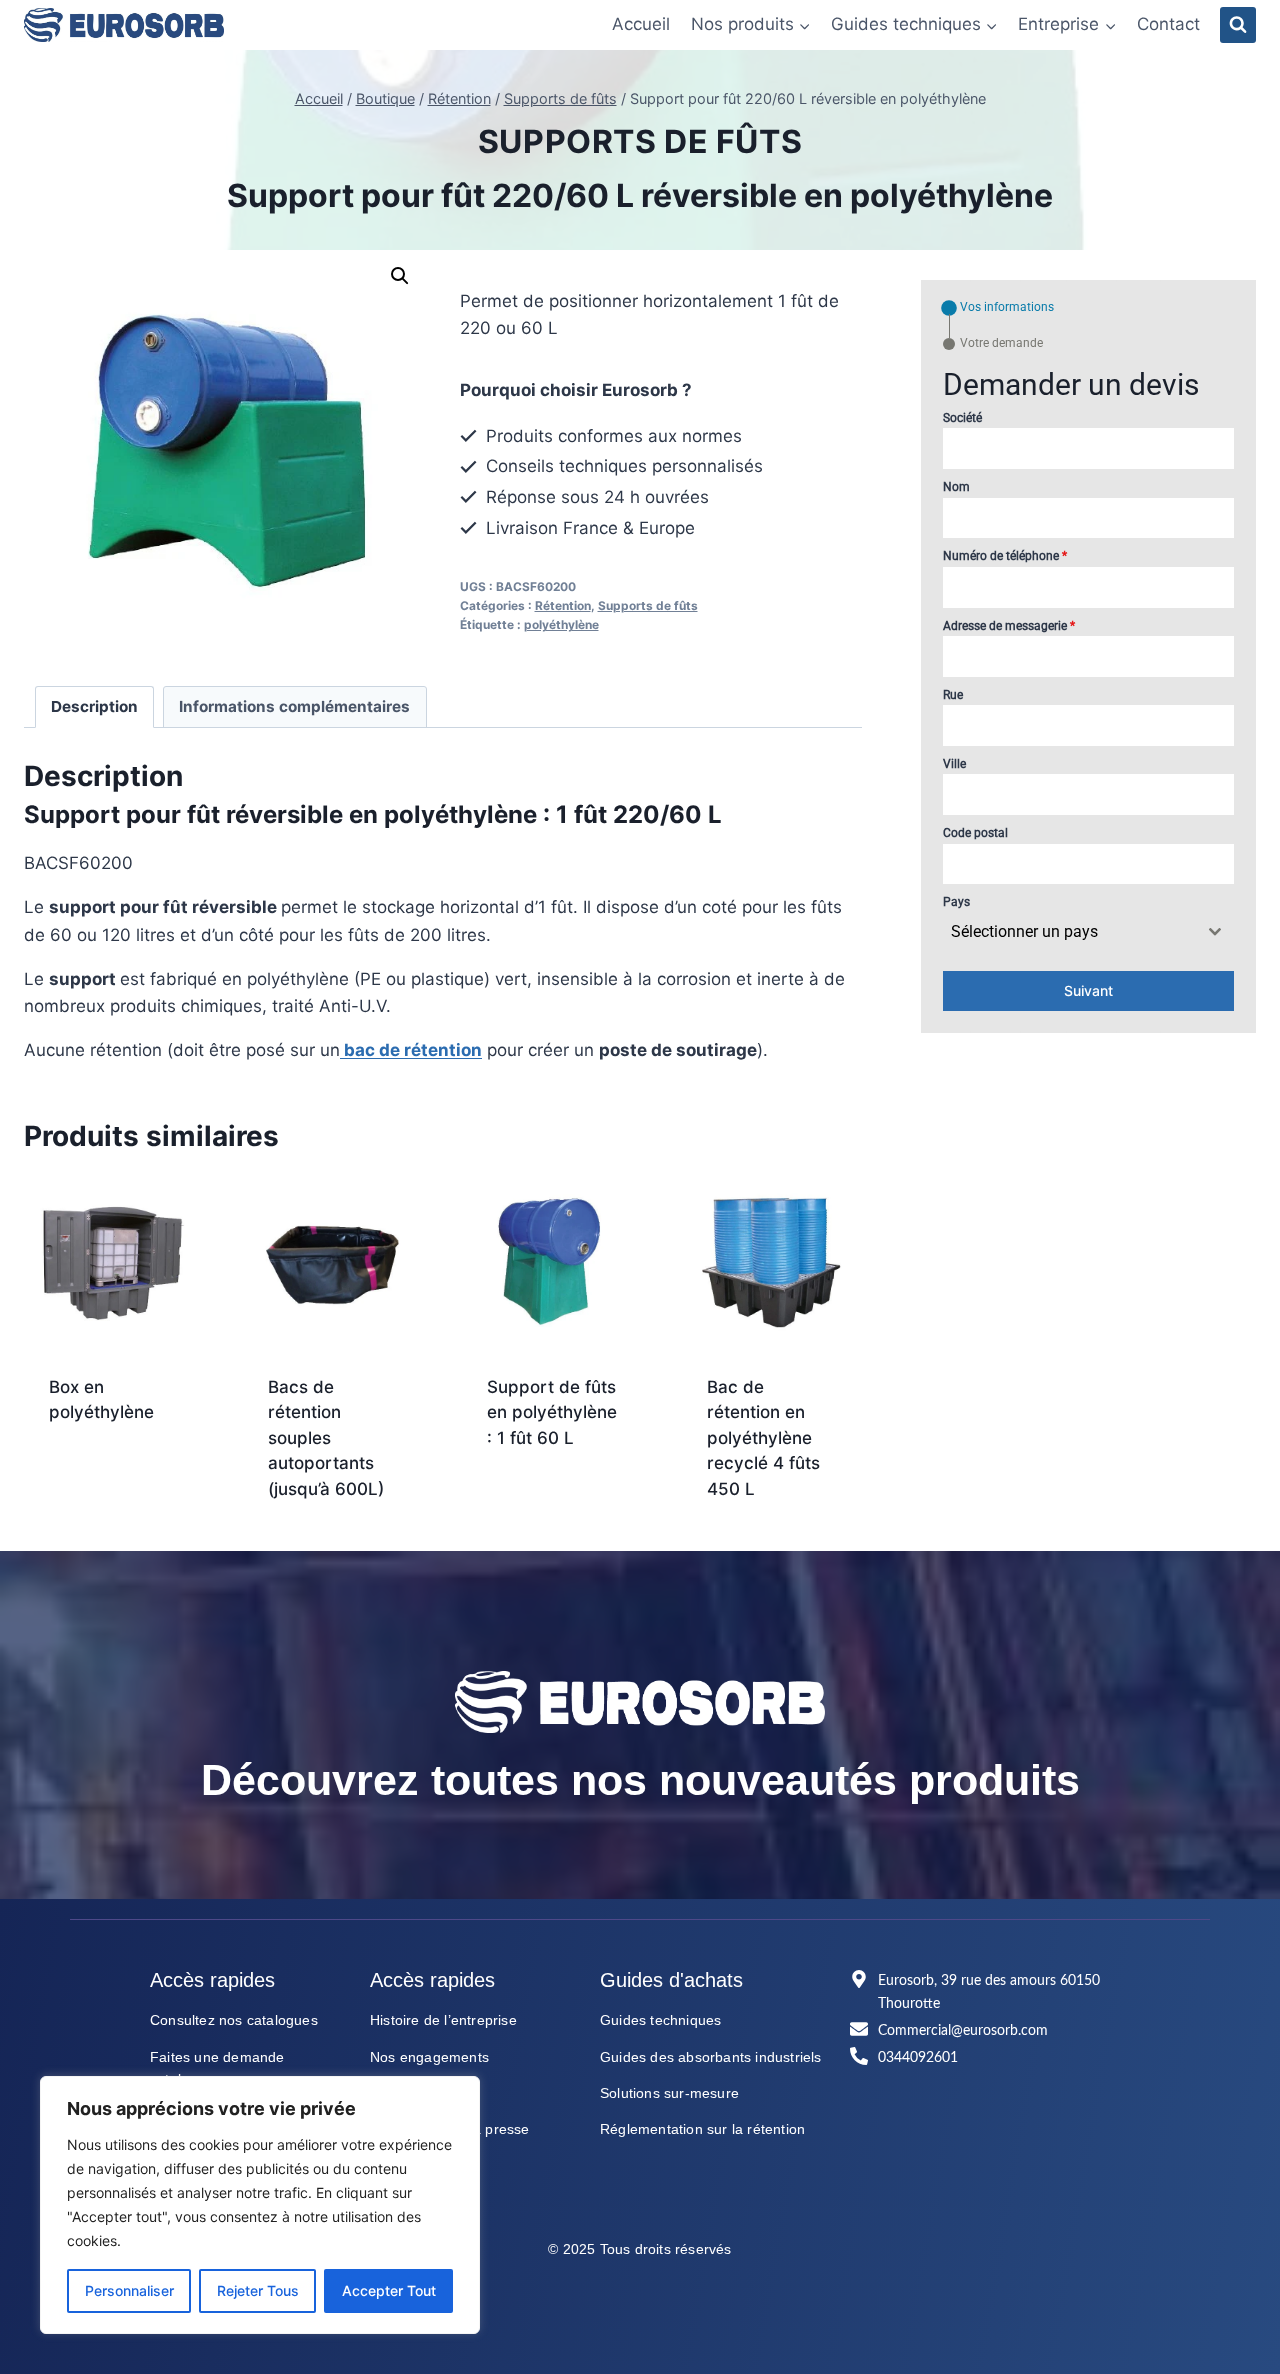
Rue (953, 695)
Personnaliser (129, 2290)
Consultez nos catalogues (234, 2020)
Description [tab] (94, 706)
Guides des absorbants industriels (711, 2057)
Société (962, 418)
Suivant (1088, 990)
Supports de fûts (640, 141)
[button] (400, 276)
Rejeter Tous (258, 2290)
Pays (956, 902)
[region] (260, 2205)
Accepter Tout (389, 2290)
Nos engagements (429, 2057)
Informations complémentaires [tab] (294, 706)
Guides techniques (660, 2020)
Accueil (641, 24)
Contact (1168, 24)
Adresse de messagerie (1009, 626)
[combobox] (1088, 932)
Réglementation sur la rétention (702, 2129)
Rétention (563, 605)
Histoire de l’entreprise (443, 2020)
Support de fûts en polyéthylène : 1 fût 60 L (552, 1412)
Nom (956, 487)
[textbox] (1069, 932)
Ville (954, 764)
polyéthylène (561, 624)
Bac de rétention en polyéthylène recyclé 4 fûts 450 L (763, 1438)
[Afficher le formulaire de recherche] (1238, 25)
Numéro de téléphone (1005, 556)
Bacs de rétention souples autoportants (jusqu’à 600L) (326, 1438)
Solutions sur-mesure (669, 2093)
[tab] (998, 308)
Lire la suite (114, 1529)
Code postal (975, 833)
